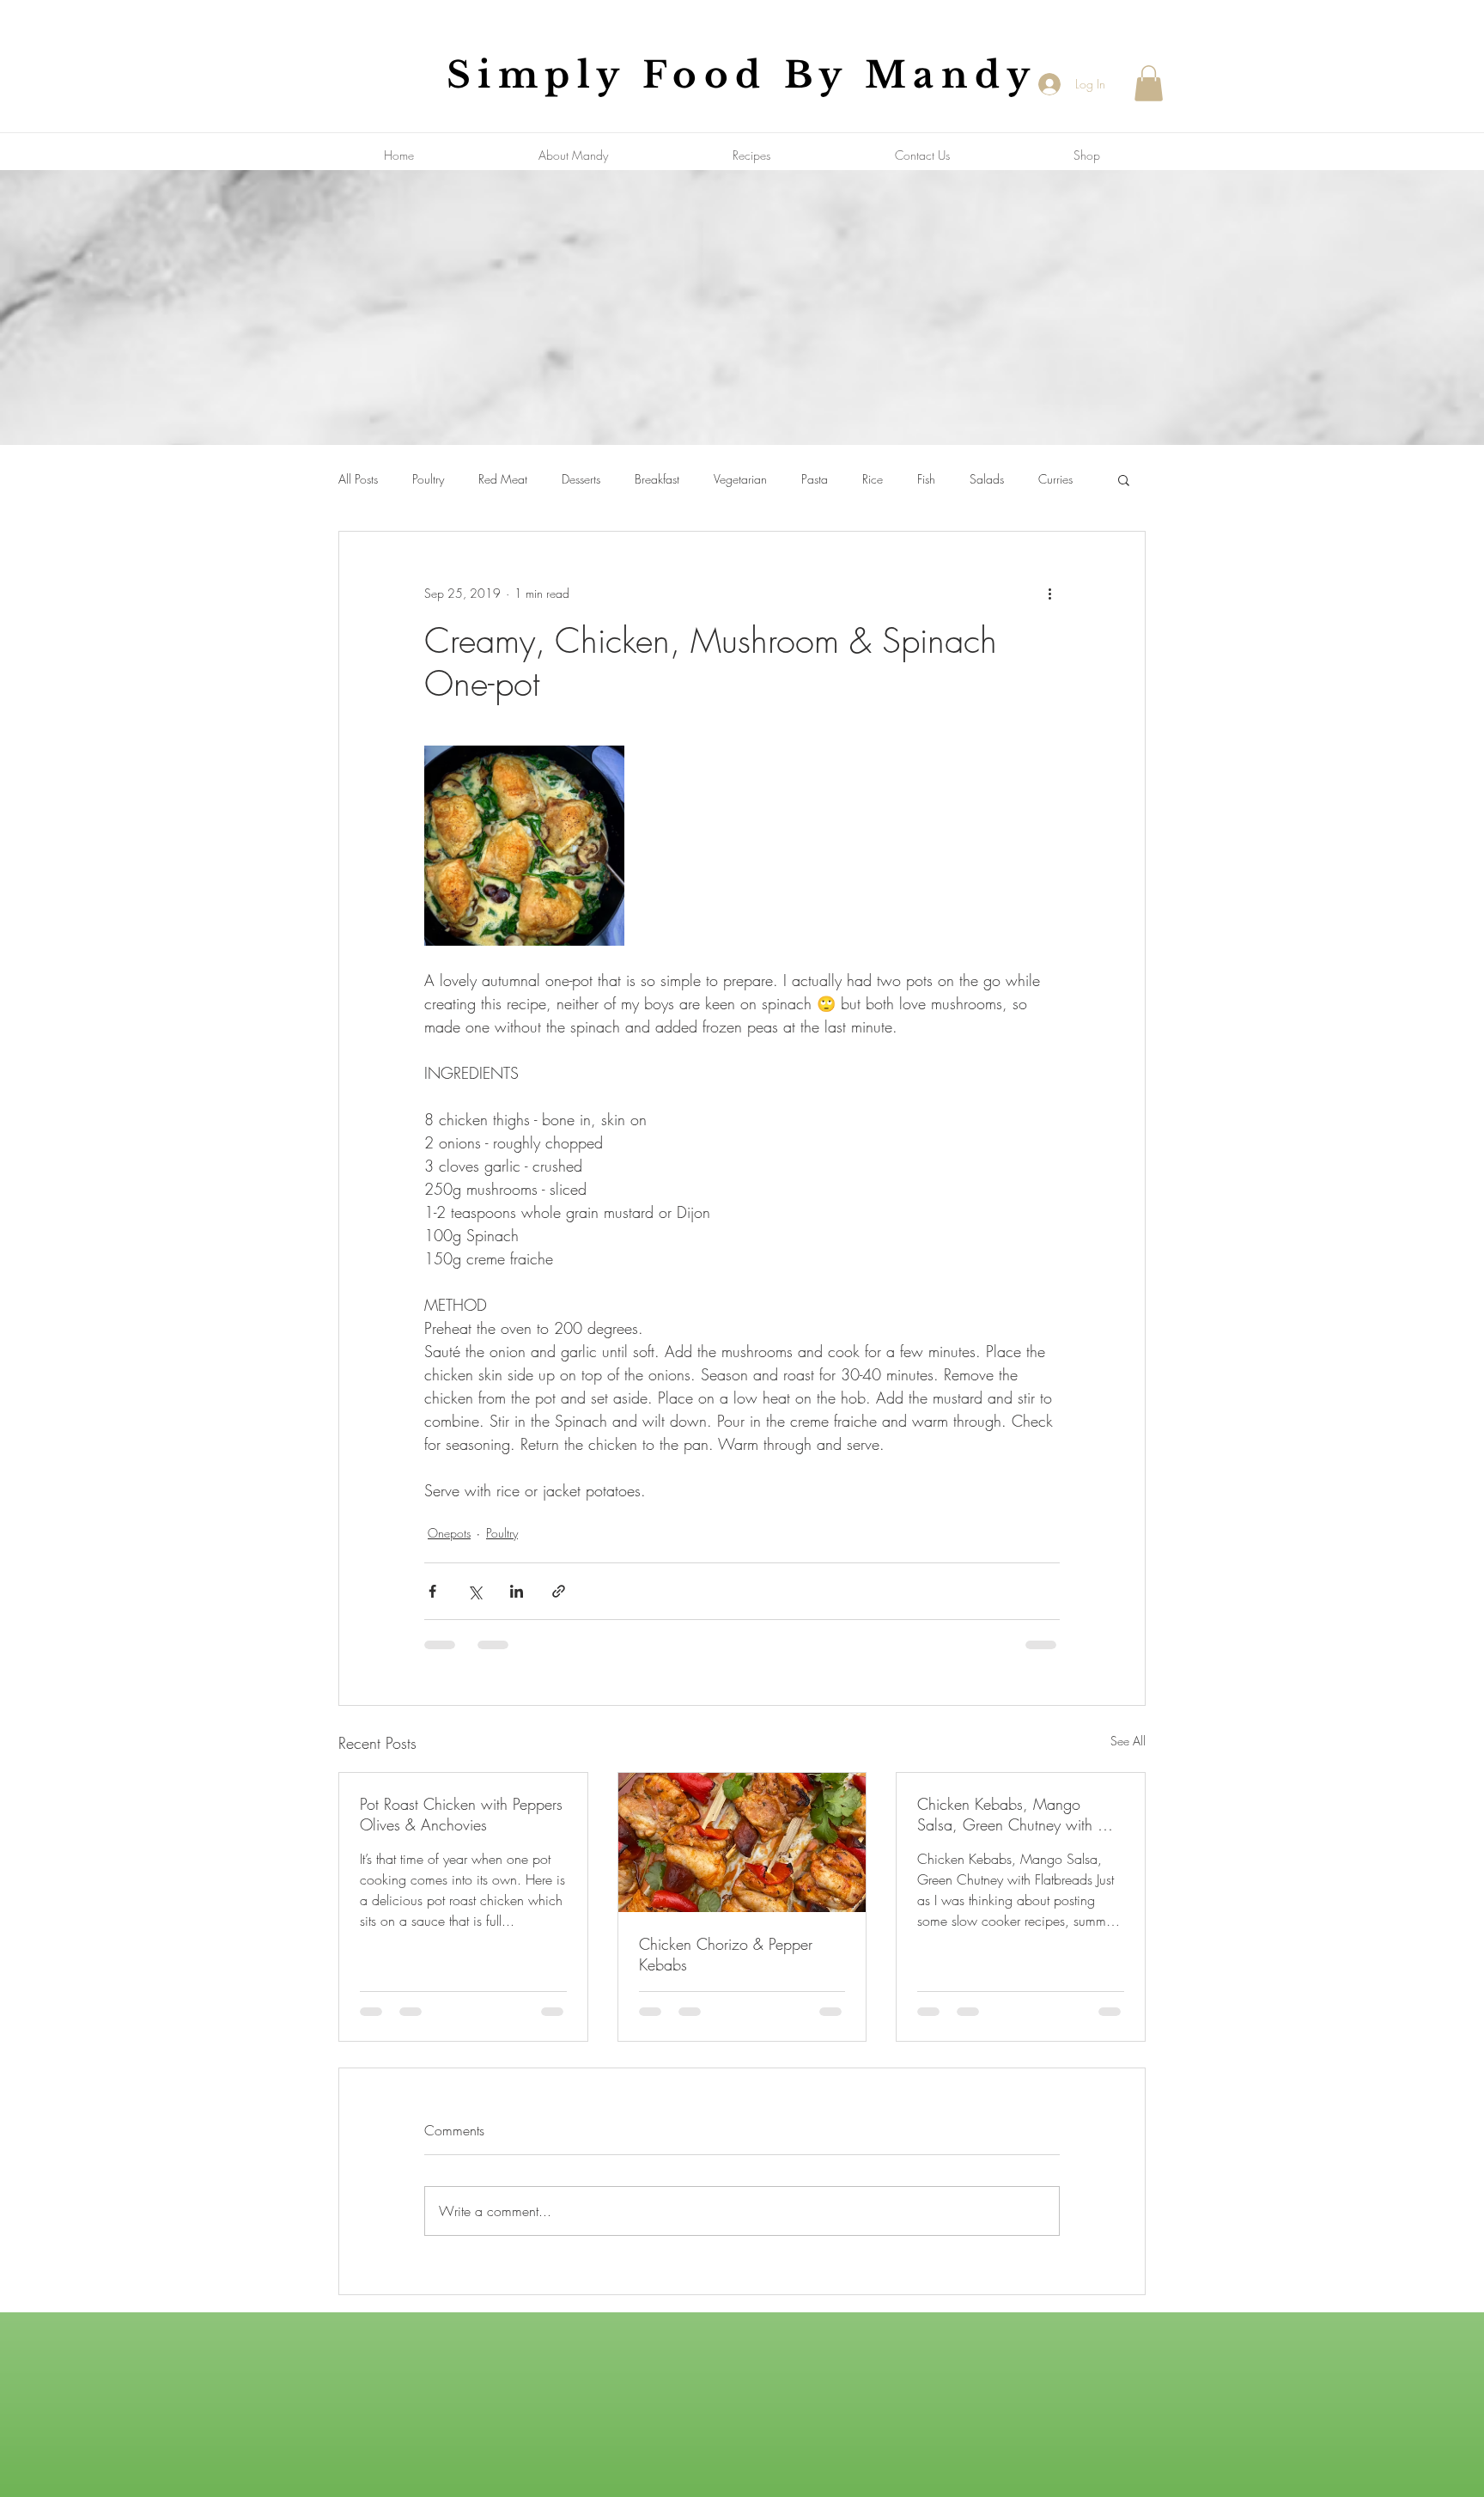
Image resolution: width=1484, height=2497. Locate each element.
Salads (987, 479)
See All (1128, 1741)
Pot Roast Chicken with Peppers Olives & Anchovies (461, 1814)
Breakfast (657, 479)
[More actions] (1049, 594)
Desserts (581, 479)
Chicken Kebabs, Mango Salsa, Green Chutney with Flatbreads (1007, 1814)
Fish (926, 479)
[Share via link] (559, 1591)
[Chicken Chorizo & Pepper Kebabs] (742, 1842)
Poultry (428, 479)
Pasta (815, 479)
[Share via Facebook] (432, 1591)
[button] (1149, 83)
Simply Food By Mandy (742, 75)
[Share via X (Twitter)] (474, 1591)
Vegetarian (740, 479)
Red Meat (503, 479)
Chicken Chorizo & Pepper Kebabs (726, 1954)
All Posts (358, 479)
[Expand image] (524, 846)
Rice (873, 479)
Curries (1055, 479)
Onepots (449, 1533)
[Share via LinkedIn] (517, 1591)
